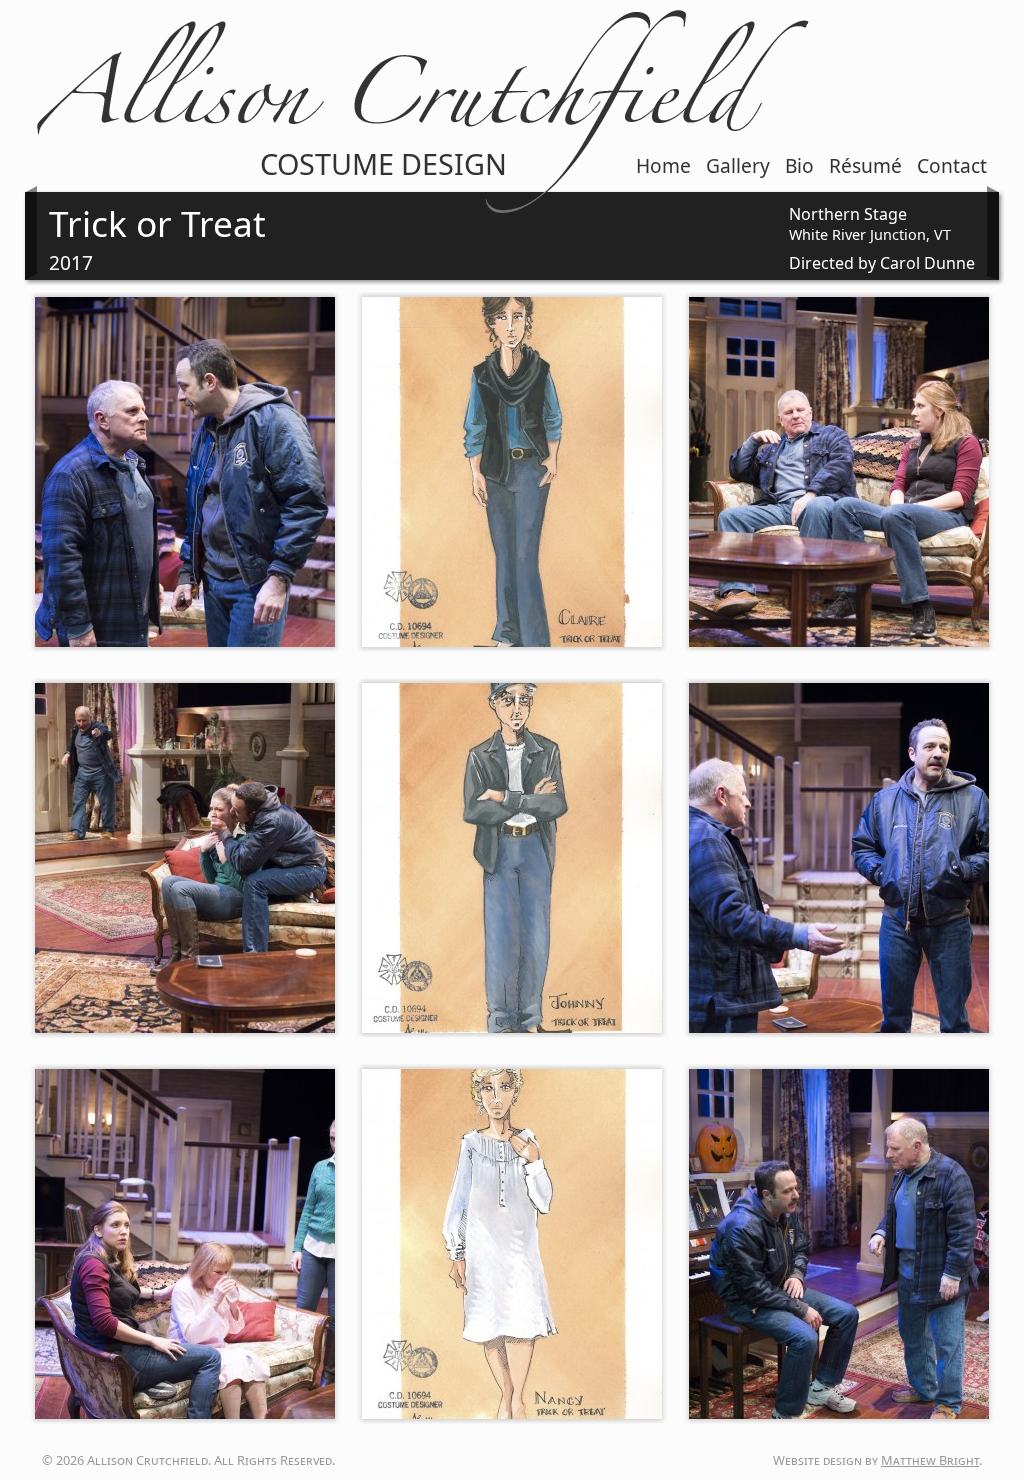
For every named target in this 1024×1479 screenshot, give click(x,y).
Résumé (865, 165)
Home (663, 165)
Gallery (738, 165)
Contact (952, 165)
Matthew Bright (930, 1460)
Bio (799, 165)
